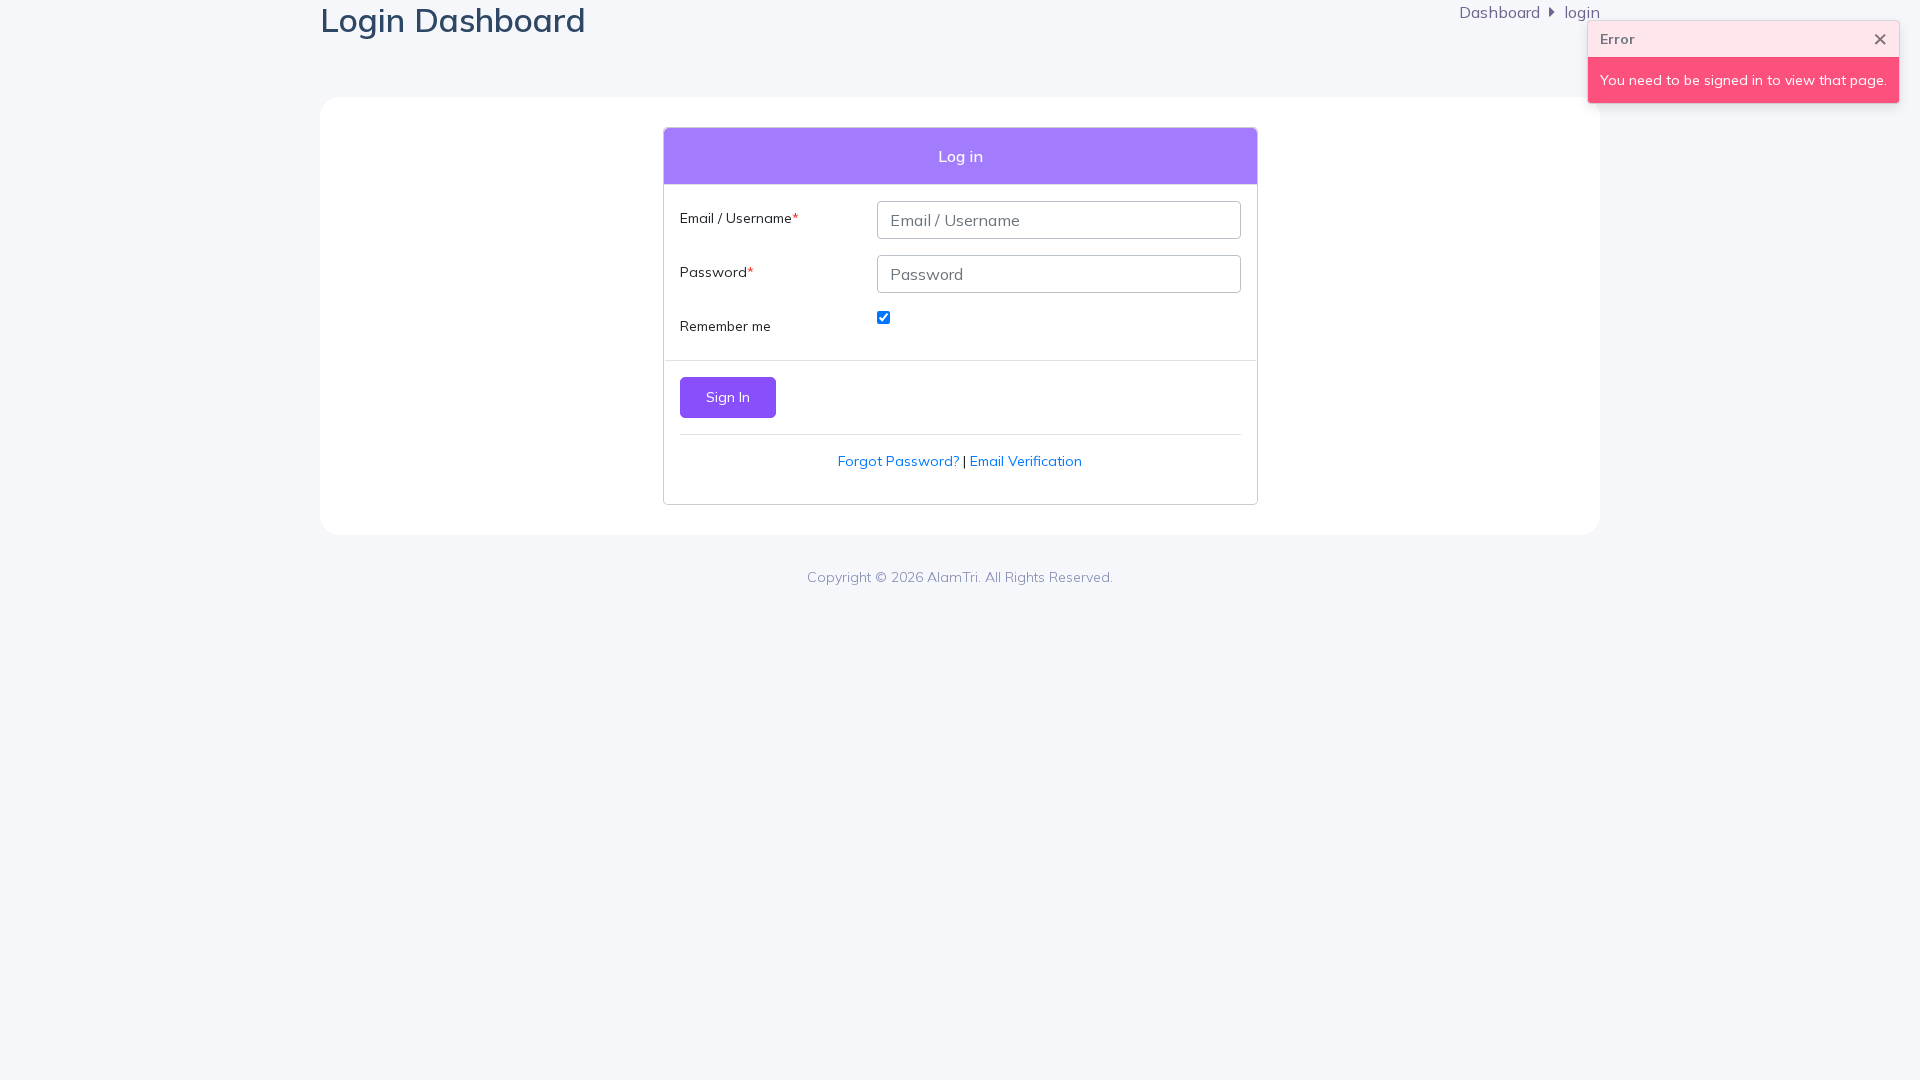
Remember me (725, 326)
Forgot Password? (898, 461)
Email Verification (1026, 461)
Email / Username (736, 218)
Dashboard (1499, 12)
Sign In (728, 397)
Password (713, 272)
